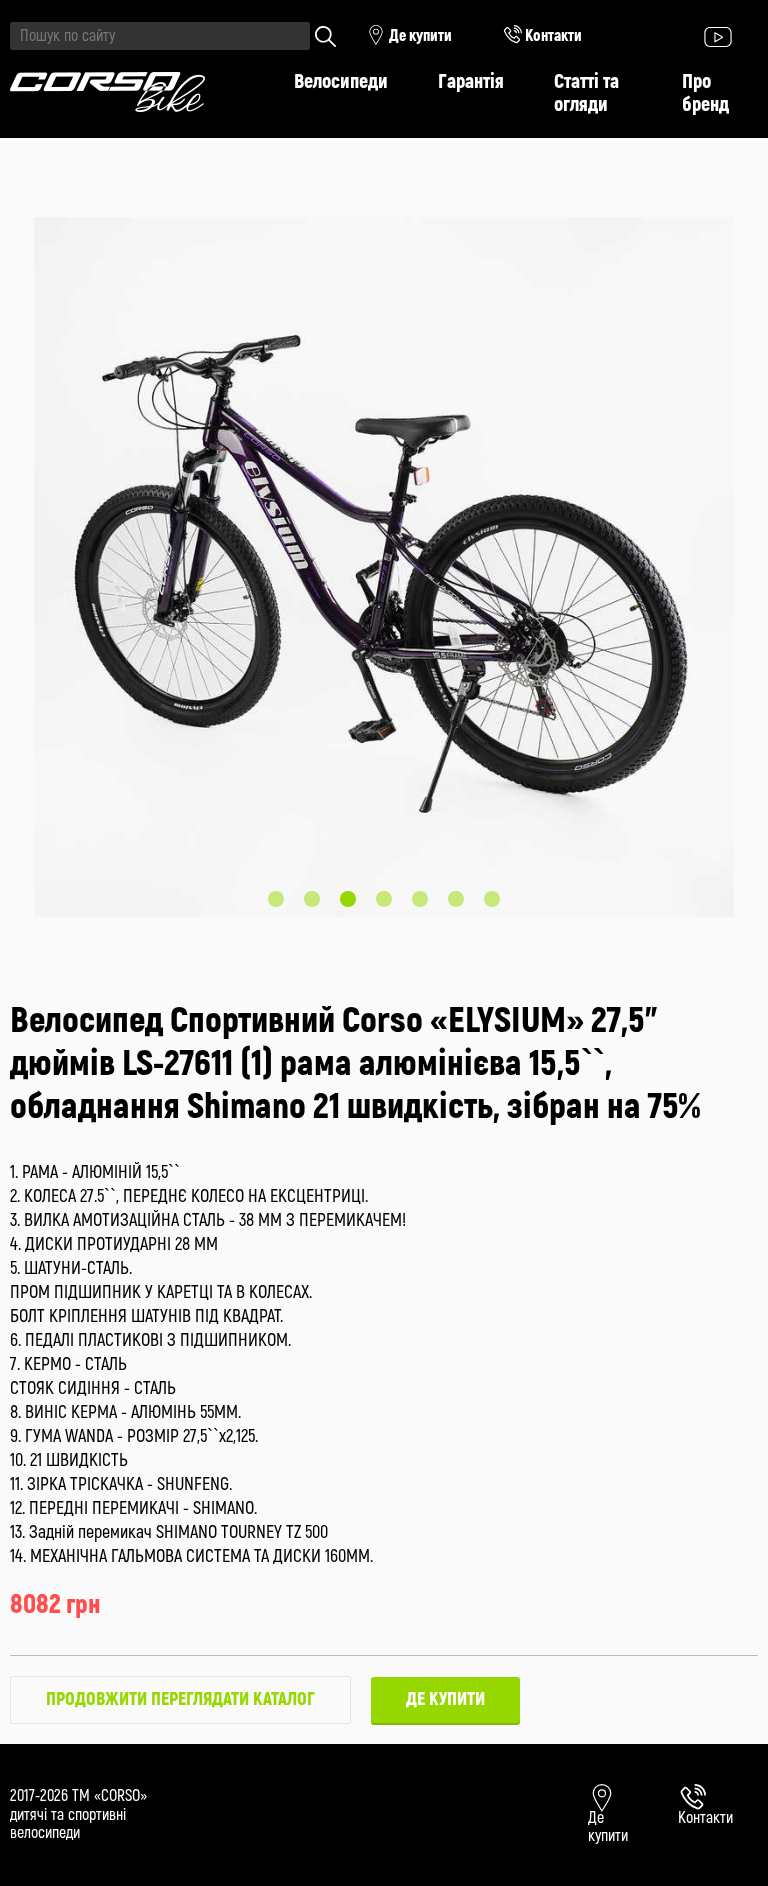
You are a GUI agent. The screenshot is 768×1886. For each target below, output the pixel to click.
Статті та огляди (586, 93)
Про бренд (705, 93)
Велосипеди (341, 81)
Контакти (552, 36)
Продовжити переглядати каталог (180, 1699)
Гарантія (471, 81)
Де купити (419, 36)
